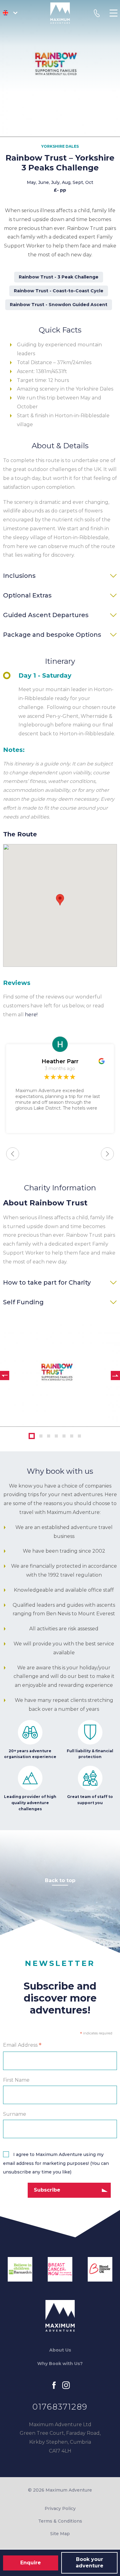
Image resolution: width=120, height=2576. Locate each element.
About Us (60, 2350)
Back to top (60, 1880)
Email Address (22, 2045)
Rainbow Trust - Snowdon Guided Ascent (59, 305)
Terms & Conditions (60, 2521)
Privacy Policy (60, 2508)
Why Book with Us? (60, 2364)
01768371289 (60, 2407)
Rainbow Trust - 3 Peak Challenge (59, 277)
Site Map (60, 2534)
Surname (15, 2114)
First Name (16, 2080)
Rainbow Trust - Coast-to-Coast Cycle (59, 291)
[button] (60, 900)
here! (31, 1015)
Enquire (31, 2563)
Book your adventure (90, 2562)
